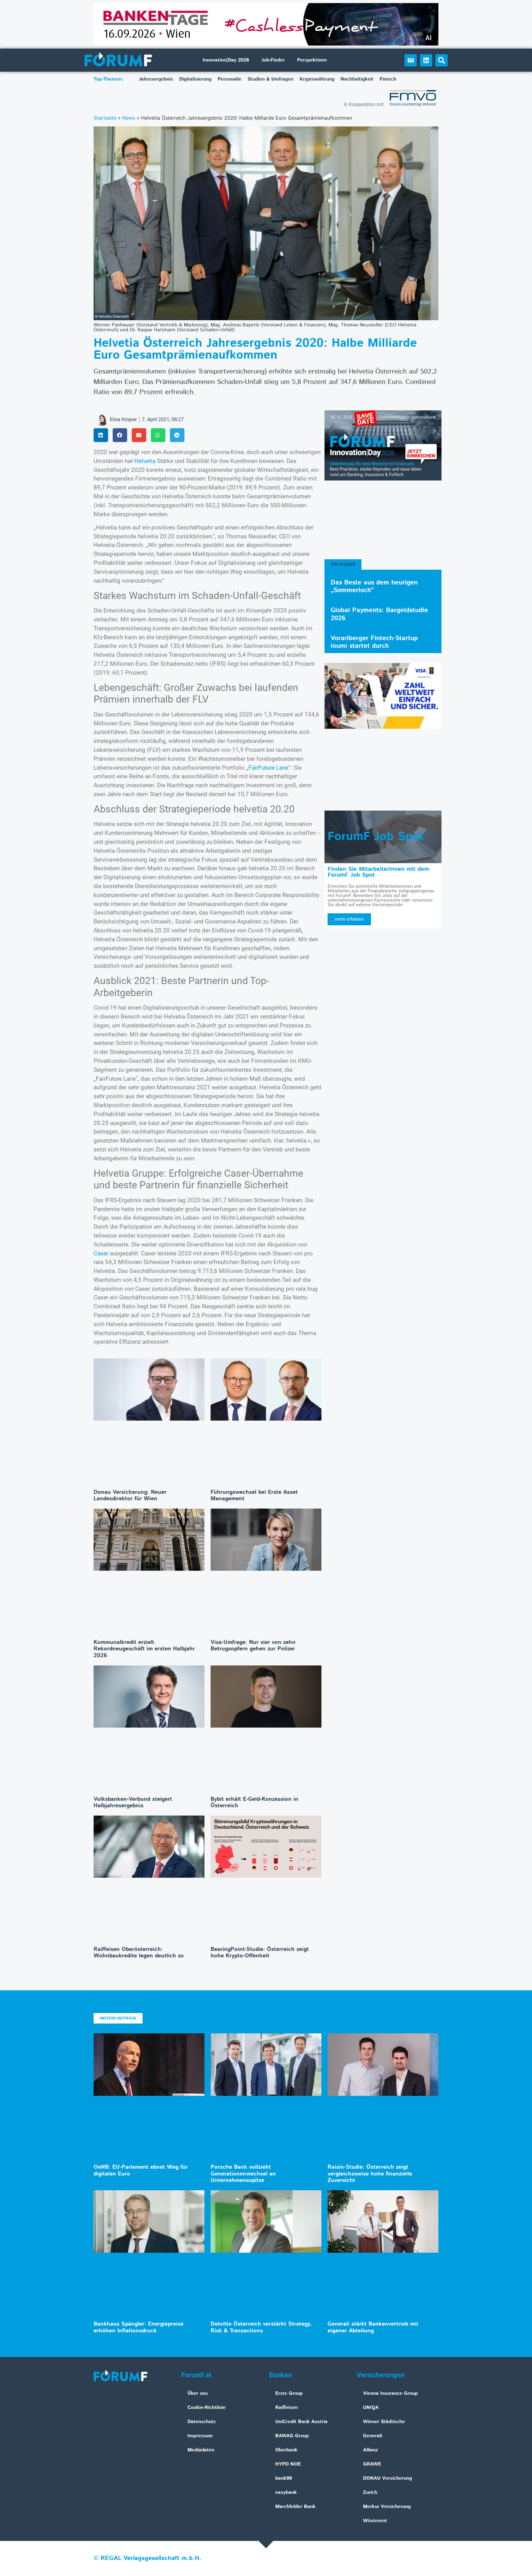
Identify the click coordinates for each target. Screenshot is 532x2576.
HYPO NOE (288, 2464)
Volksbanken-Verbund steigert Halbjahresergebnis (133, 1803)
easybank (286, 2492)
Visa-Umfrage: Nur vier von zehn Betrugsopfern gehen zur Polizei (253, 1646)
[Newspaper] (411, 60)
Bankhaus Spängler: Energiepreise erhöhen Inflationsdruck (139, 2327)
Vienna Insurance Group (390, 2393)
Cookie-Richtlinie (207, 2408)
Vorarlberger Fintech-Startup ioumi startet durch (374, 642)
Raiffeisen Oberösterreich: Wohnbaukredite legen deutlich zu (139, 1953)
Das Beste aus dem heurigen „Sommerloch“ (374, 586)
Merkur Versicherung (387, 2507)
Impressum (200, 2436)
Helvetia (146, 461)
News (129, 118)
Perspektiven (312, 60)
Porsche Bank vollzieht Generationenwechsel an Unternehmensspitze (243, 2174)
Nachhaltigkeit (357, 79)
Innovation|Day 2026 (226, 60)
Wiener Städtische (384, 2422)
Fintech (388, 79)
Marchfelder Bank (295, 2507)
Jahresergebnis (156, 79)
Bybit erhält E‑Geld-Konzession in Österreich (254, 1803)
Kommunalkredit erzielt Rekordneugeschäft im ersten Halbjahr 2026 (144, 1649)
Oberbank (286, 2450)
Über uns (198, 2393)
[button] (441, 60)
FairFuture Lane (268, 768)
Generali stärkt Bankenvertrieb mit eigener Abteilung (373, 2327)
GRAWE (372, 2464)
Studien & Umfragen (270, 79)
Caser (102, 1253)
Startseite (105, 118)
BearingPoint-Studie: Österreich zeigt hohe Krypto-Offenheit (260, 1953)
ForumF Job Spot (376, 837)
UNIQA (371, 2408)
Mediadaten (201, 2450)
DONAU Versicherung (387, 2478)
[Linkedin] (426, 60)
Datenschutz (202, 2422)
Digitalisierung (195, 79)
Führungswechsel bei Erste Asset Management (254, 1496)
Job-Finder (273, 60)
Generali (373, 2436)
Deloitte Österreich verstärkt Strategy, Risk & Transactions (261, 2327)
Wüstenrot (375, 2521)
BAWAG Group (292, 2436)
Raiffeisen (286, 2408)
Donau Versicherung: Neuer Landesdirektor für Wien (130, 1496)
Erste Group (289, 2393)
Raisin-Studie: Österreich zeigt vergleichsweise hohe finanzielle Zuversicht (370, 2174)
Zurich (370, 2492)
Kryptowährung (317, 79)
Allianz (371, 2450)
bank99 (284, 2478)
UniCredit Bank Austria (301, 2422)
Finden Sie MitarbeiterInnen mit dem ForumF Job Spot (378, 872)
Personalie (230, 79)
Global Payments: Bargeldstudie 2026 (379, 614)
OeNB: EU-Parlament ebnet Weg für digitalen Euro (141, 2171)
